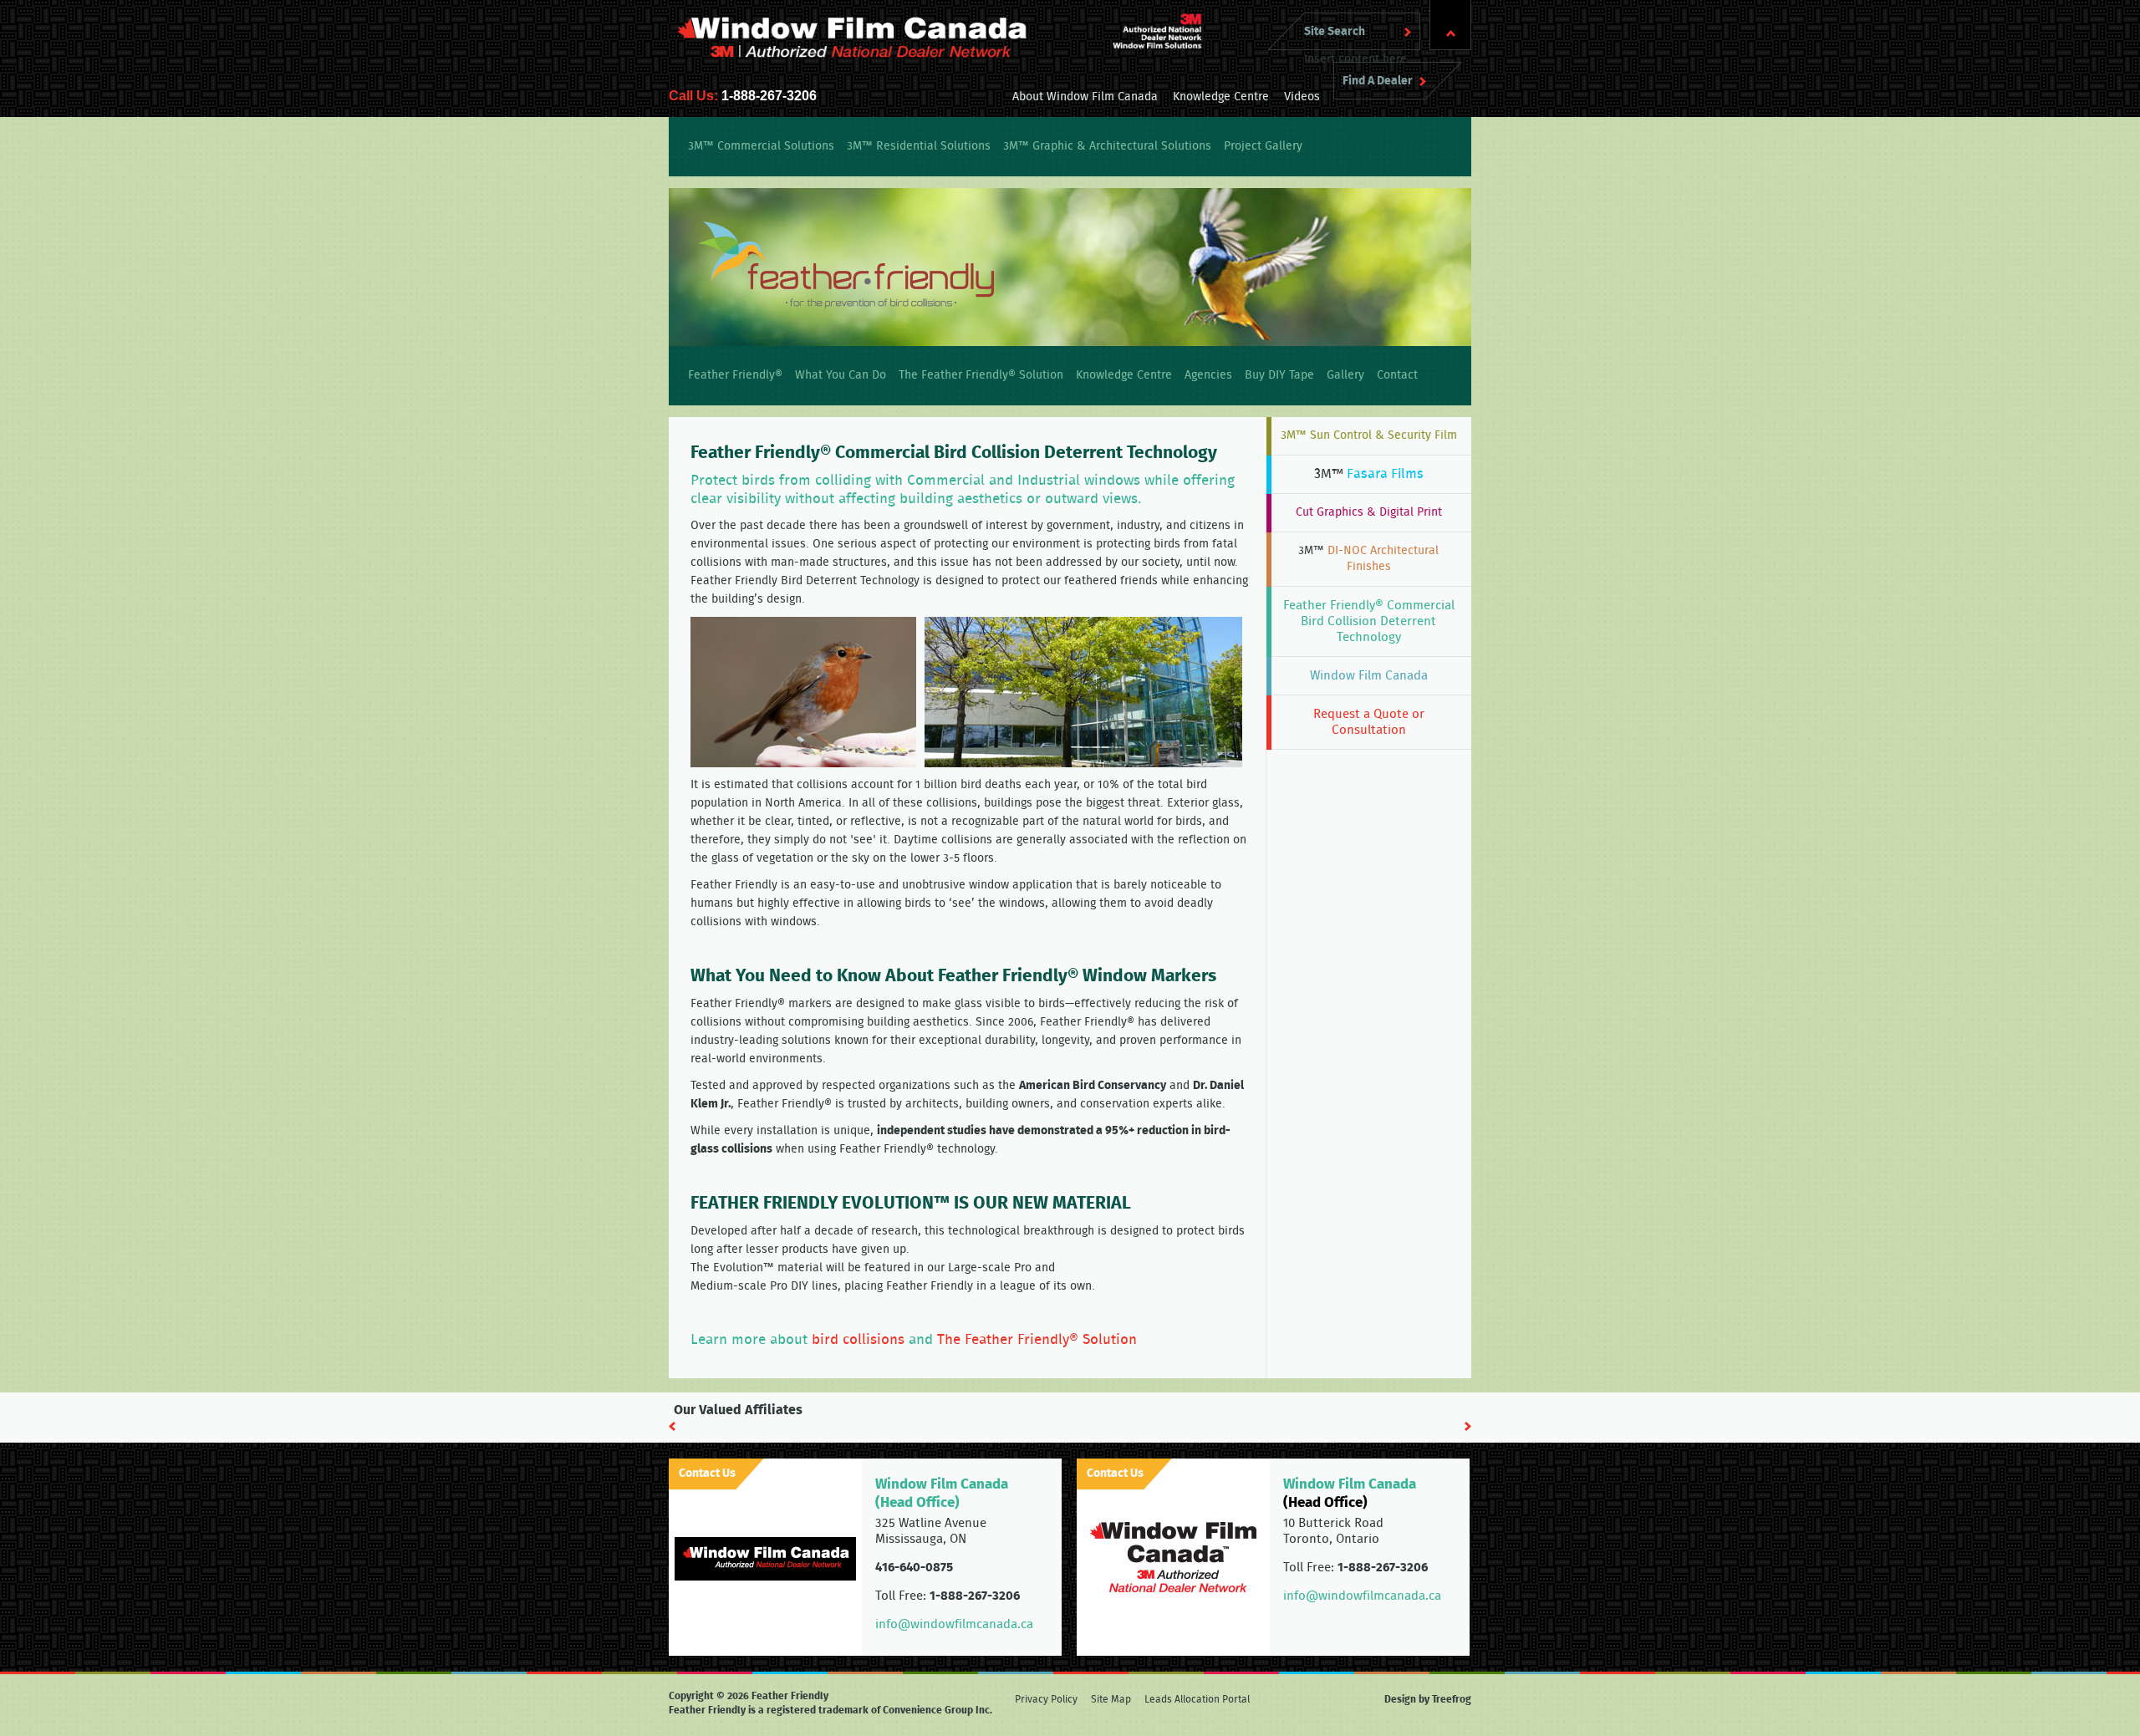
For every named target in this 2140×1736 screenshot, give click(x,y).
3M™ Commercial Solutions (761, 146)
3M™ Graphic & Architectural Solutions (1107, 146)
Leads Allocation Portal (1197, 1699)
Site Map (1111, 1699)
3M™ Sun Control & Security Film (1369, 435)
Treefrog (1452, 1699)
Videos (1302, 97)
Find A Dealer (1378, 81)
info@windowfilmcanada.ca (954, 1624)
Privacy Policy (1046, 1699)
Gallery (1345, 375)
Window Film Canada (1369, 676)
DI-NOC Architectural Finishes (1368, 559)
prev (672, 1426)
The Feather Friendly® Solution (981, 375)
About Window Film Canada (1085, 97)
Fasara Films (1369, 474)
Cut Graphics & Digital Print (1369, 512)
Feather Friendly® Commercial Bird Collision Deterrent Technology (1369, 621)
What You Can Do (841, 375)
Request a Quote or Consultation (1369, 722)
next (1468, 1426)
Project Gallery (1263, 146)
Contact (1397, 375)
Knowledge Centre (1221, 97)
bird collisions (858, 1339)
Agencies (1208, 375)
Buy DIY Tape (1279, 375)
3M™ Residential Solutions (919, 146)
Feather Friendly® (735, 375)
